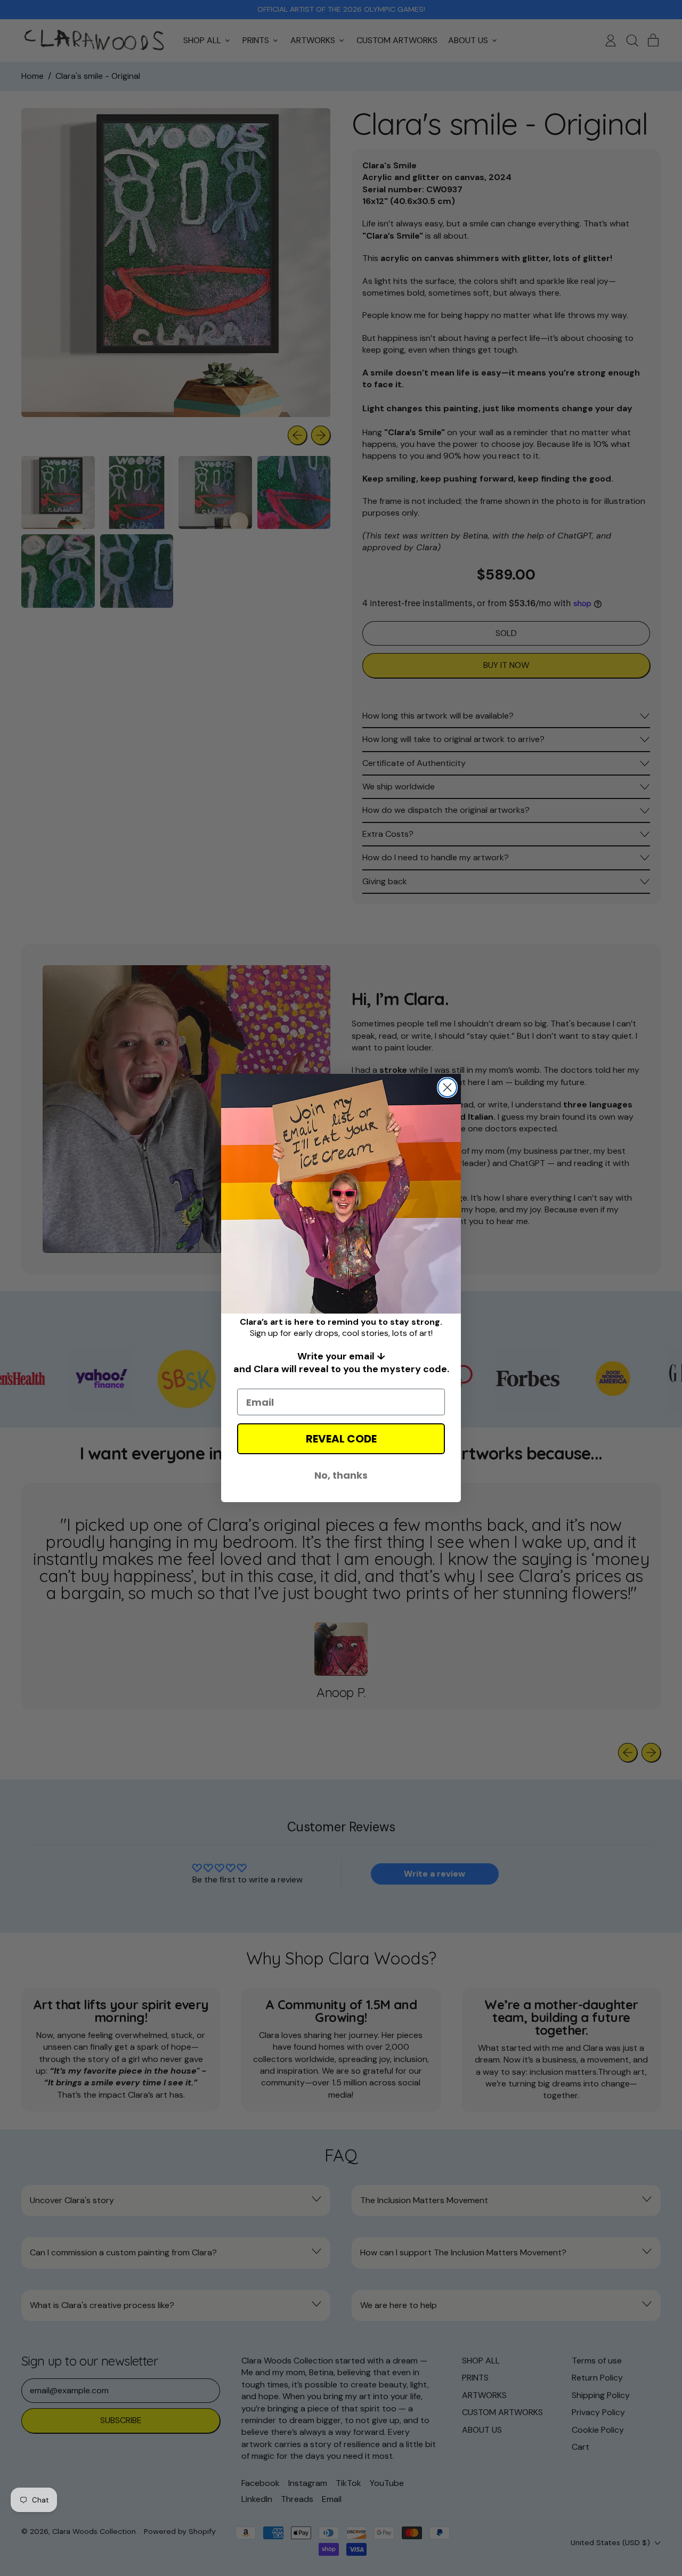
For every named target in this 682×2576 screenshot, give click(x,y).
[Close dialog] (447, 1087)
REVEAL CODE (341, 1439)
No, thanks (341, 1475)
